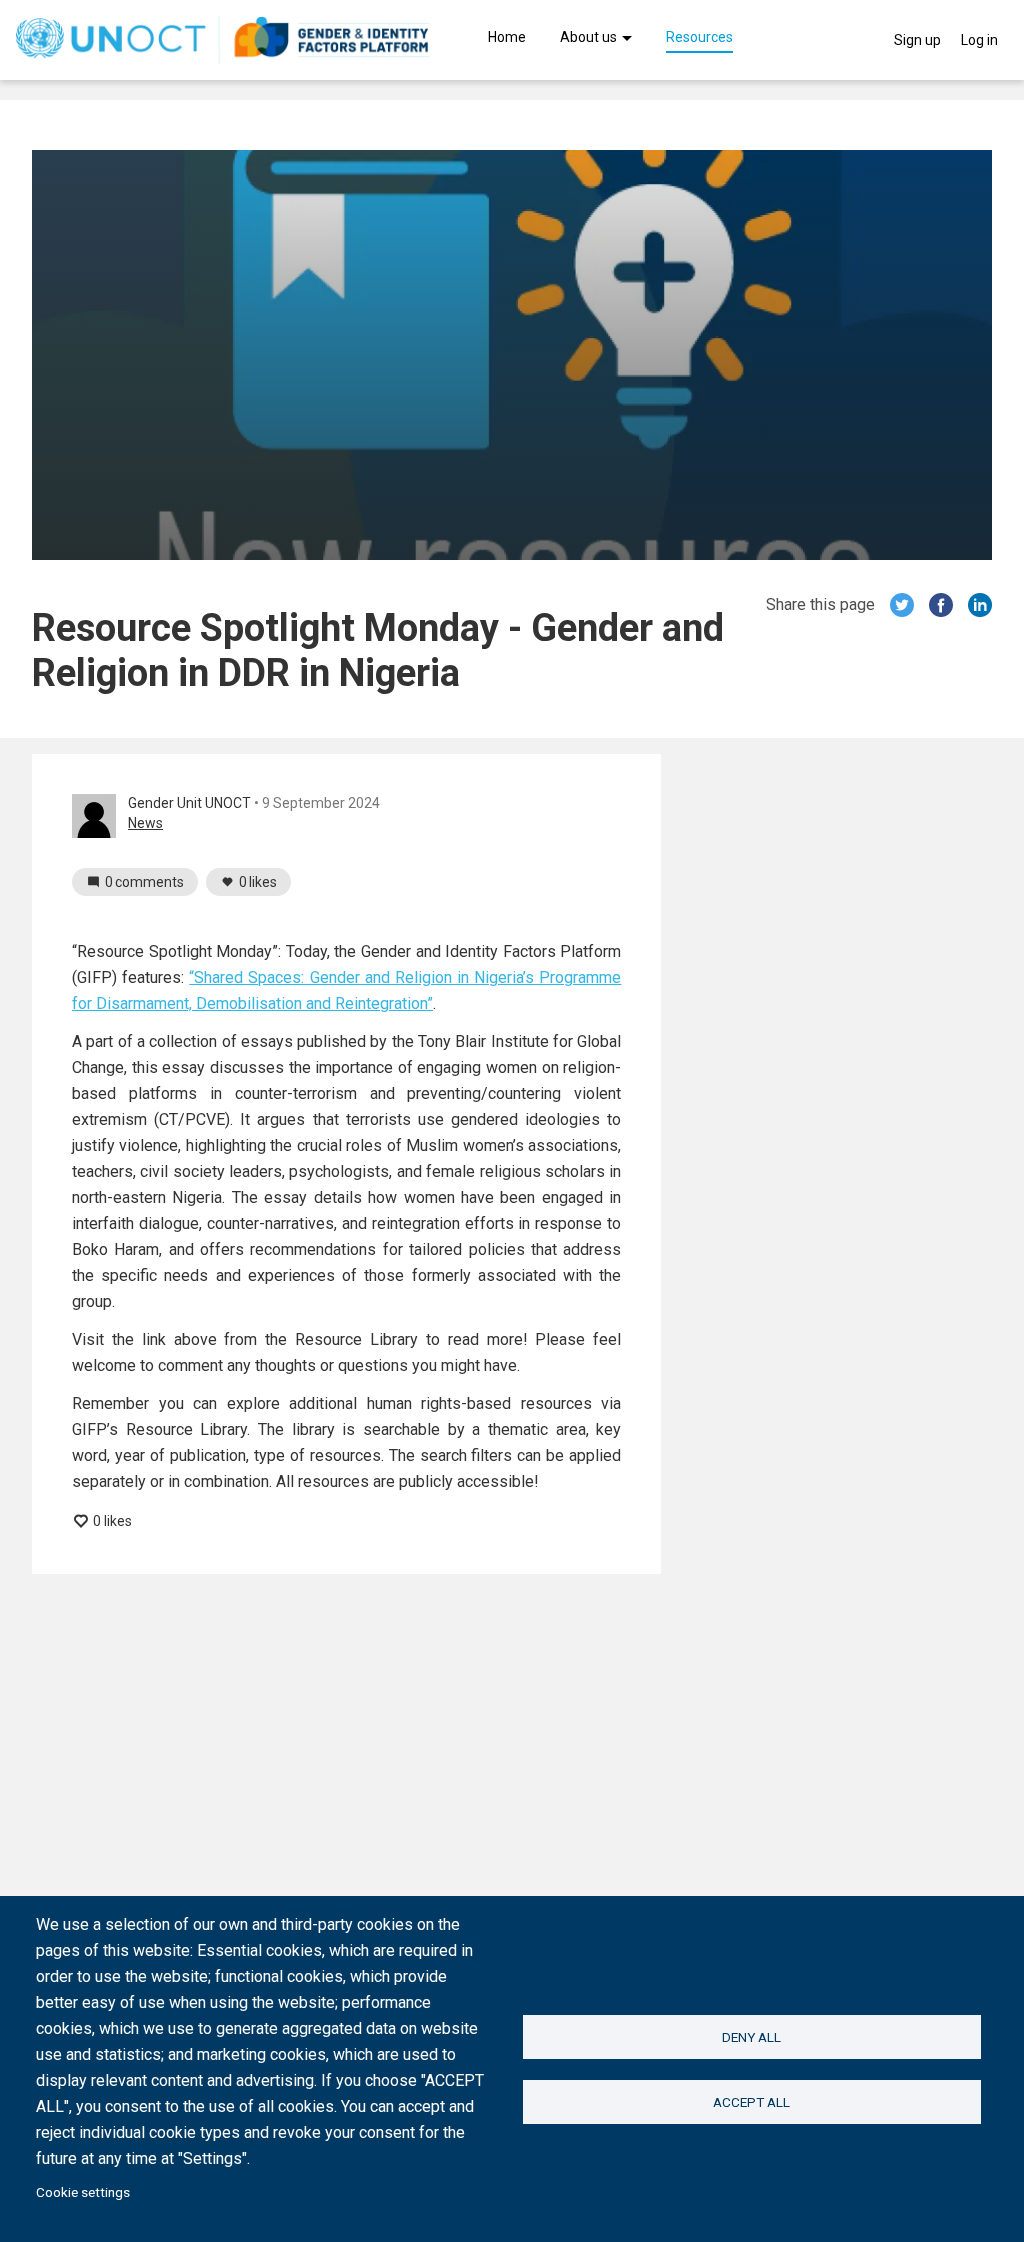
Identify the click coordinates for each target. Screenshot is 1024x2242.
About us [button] (590, 38)
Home (507, 38)
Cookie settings (83, 2192)
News (145, 823)
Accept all (751, 2102)
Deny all (751, 2037)
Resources (699, 38)
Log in (979, 40)
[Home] (222, 40)
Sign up (917, 40)
